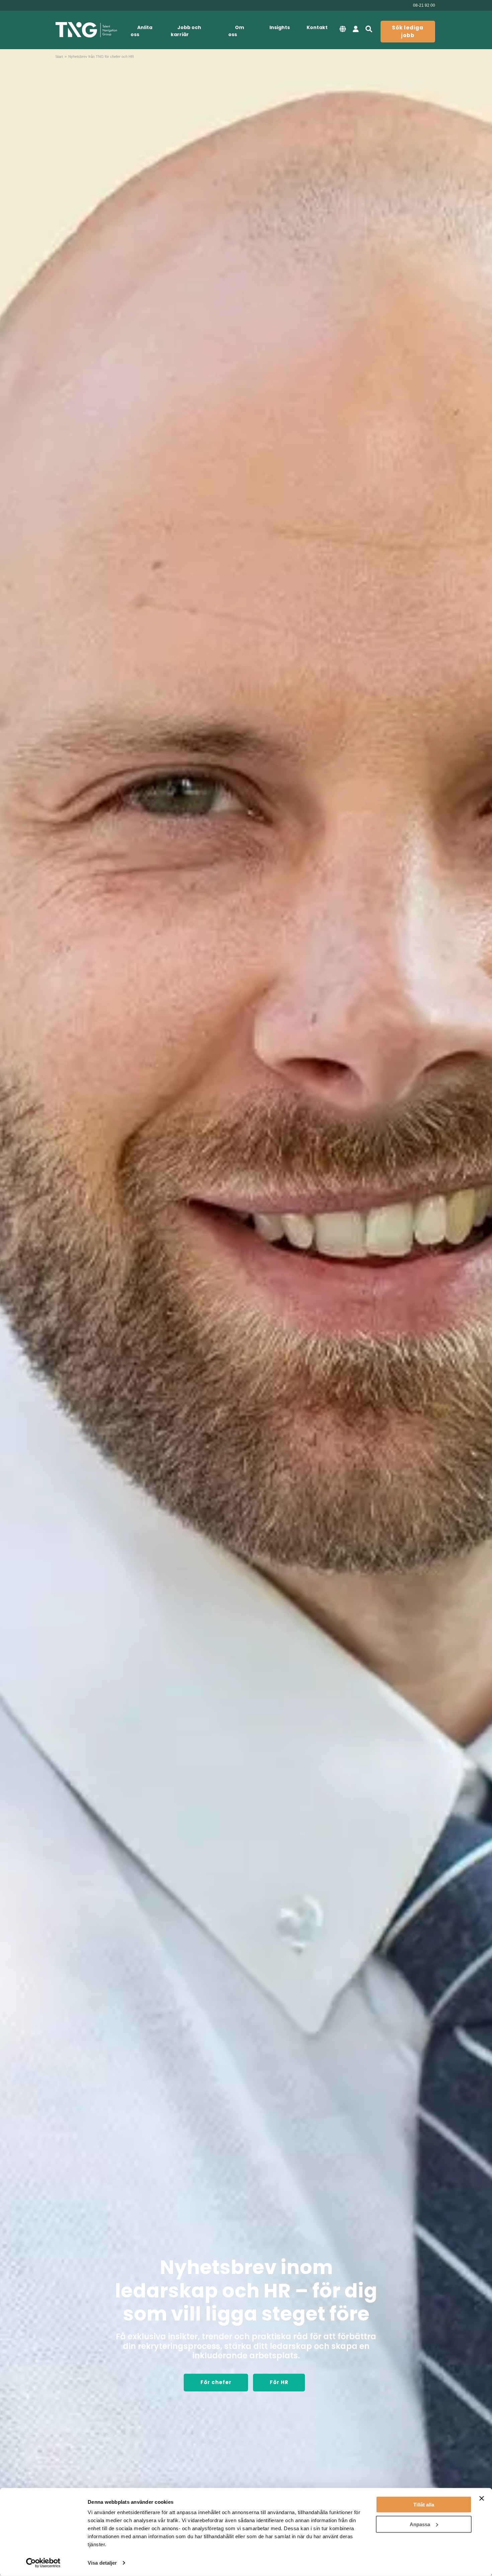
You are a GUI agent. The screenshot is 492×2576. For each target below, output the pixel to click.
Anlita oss (141, 31)
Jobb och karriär (186, 31)
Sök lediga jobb (408, 31)
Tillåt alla (424, 2505)
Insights (280, 27)
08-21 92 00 (424, 5)
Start (59, 57)
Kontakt (317, 27)
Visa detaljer (102, 2563)
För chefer (216, 2382)
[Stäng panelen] (482, 2498)
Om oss (236, 31)
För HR (279, 2382)
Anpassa (420, 2524)
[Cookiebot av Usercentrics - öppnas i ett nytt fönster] (43, 2563)
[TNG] (86, 30)
